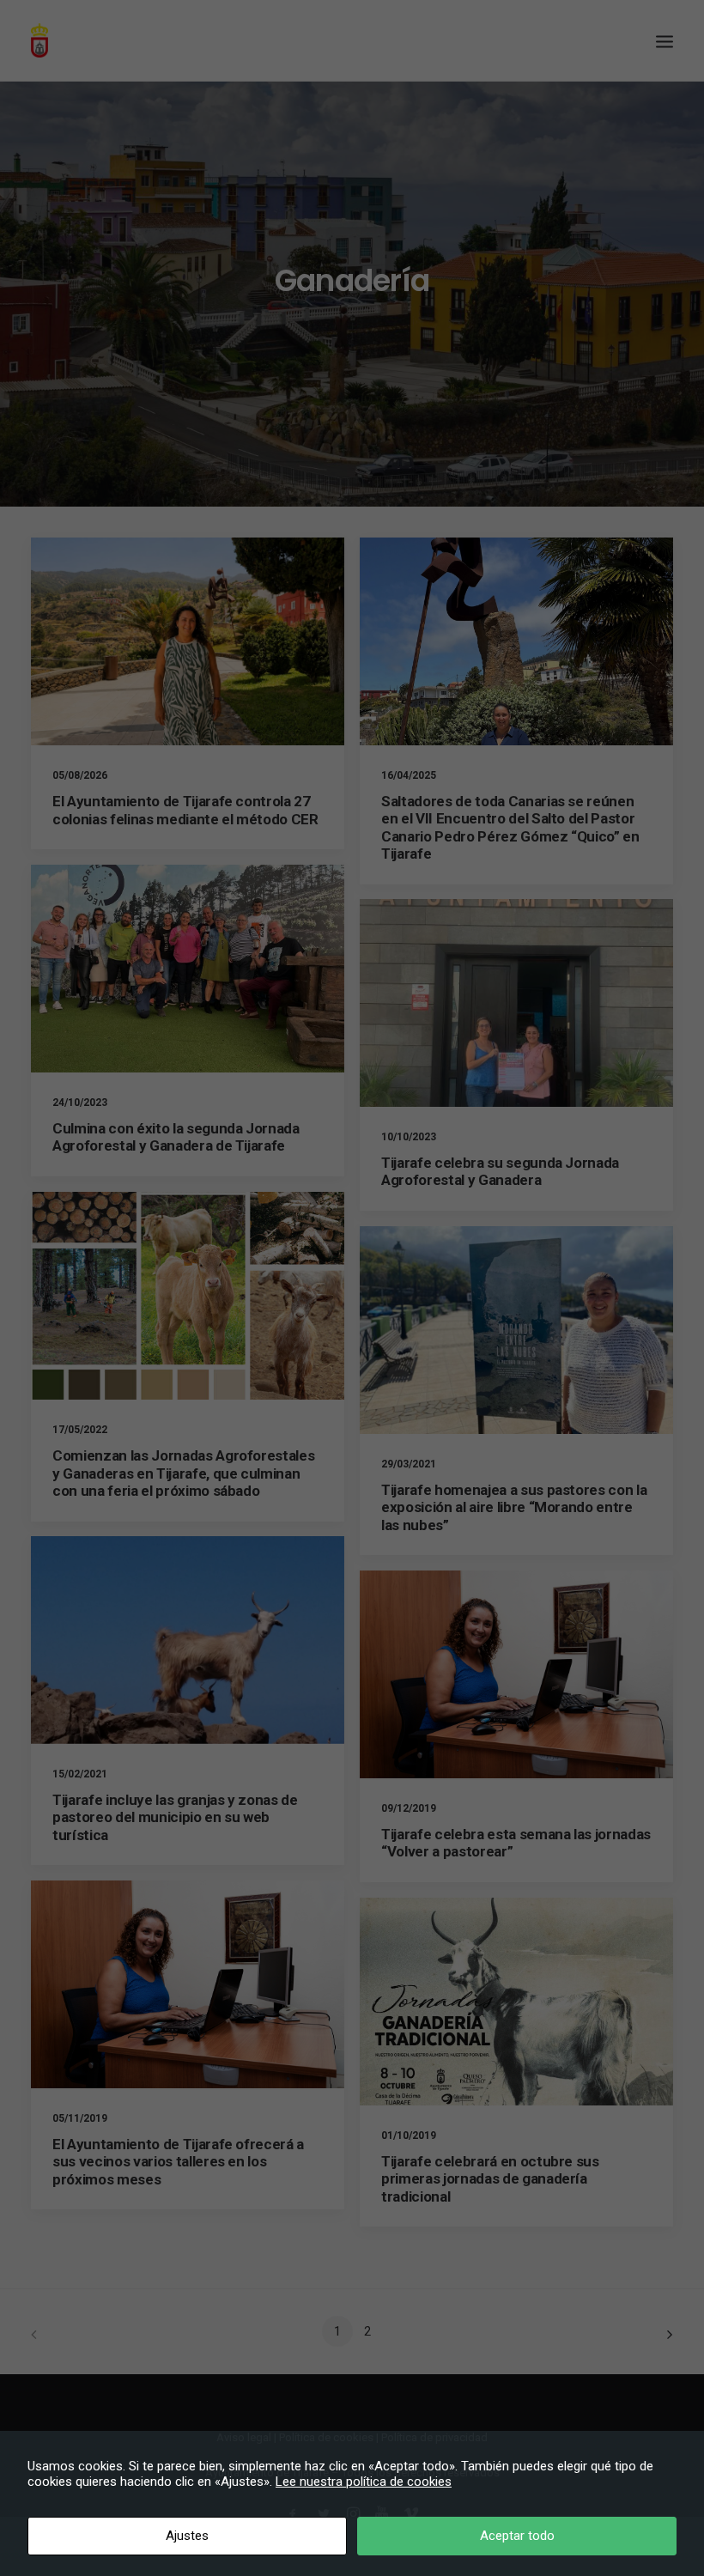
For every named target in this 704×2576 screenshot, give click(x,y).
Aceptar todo (517, 2536)
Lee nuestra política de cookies (364, 2482)
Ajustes (187, 2536)
